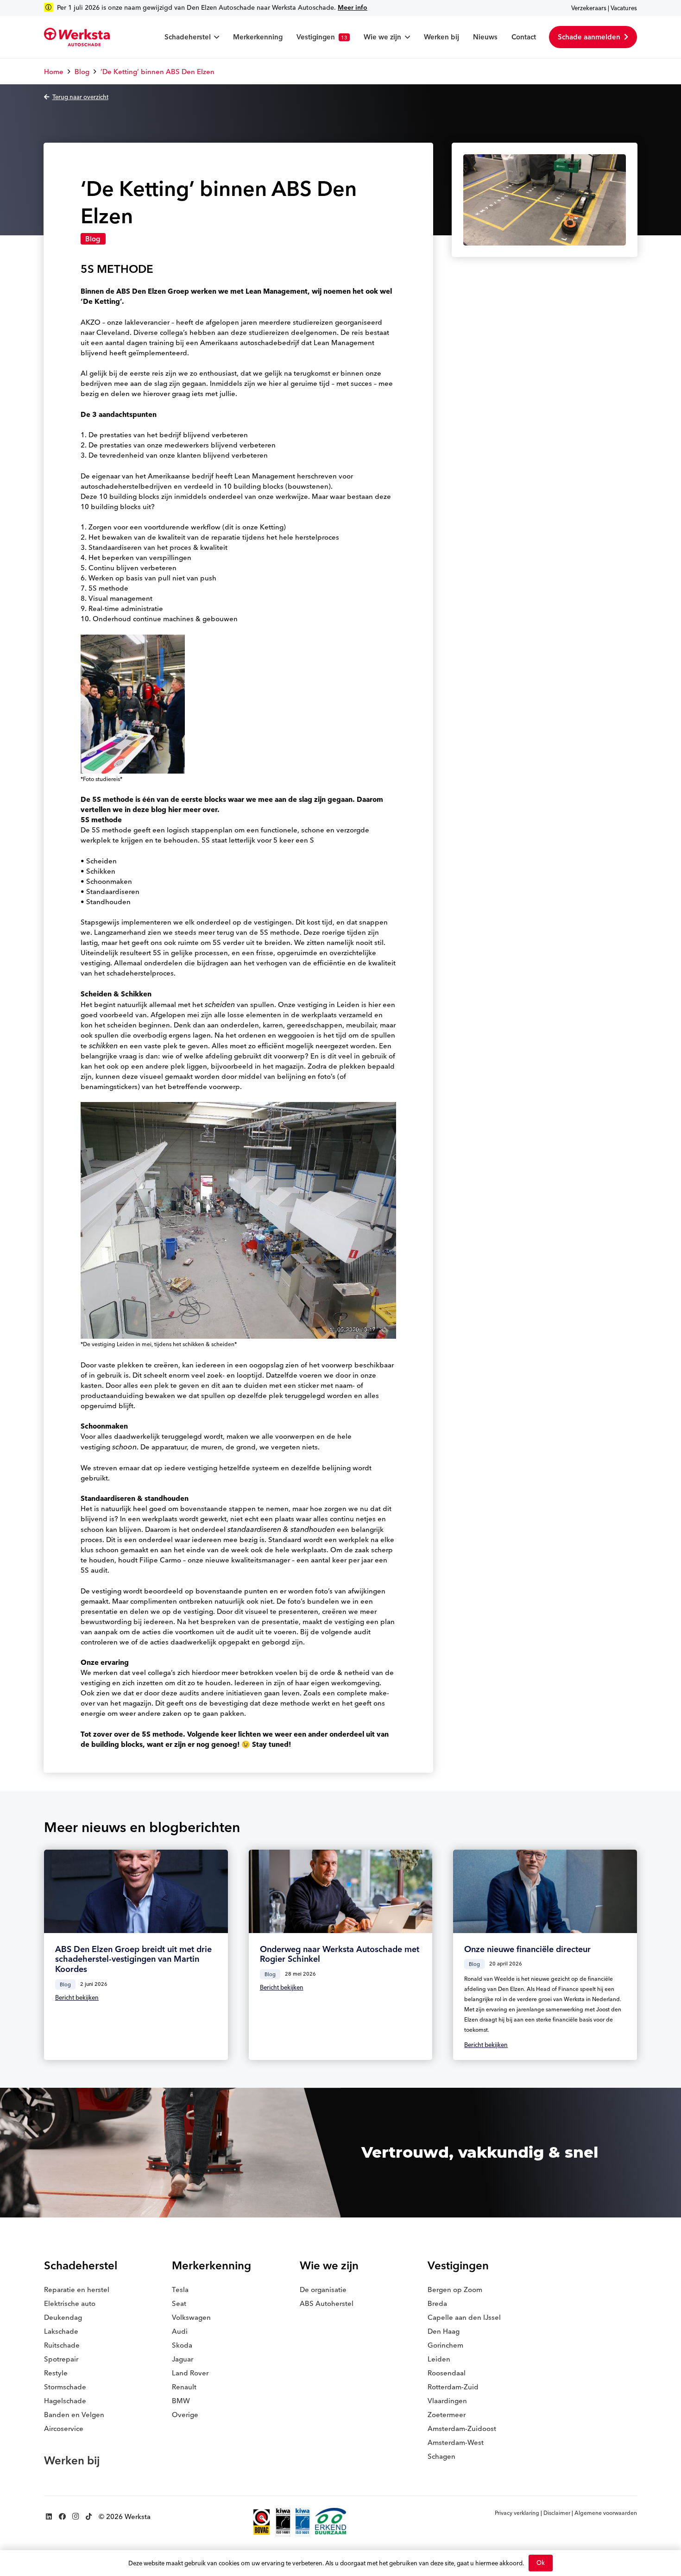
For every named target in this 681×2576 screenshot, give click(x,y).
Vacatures (624, 8)
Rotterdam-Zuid (453, 2387)
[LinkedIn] (49, 2517)
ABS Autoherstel (327, 2303)
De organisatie (323, 2289)
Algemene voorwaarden (606, 2513)
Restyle (56, 2373)
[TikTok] (89, 2517)
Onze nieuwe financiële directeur (527, 1949)
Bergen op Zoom (455, 2289)
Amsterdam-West (456, 2442)
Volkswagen (191, 2317)
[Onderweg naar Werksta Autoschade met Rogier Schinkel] (341, 1891)
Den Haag (444, 2331)
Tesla (180, 2289)
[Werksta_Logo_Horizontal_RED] (77, 37)
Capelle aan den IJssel (464, 2317)
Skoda (182, 2345)
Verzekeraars (589, 8)
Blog (93, 239)
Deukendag (63, 2317)
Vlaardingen (447, 2401)
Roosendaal (447, 2373)
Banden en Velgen (74, 2415)
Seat (179, 2303)
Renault (184, 2387)
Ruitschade (62, 2345)
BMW (181, 2401)
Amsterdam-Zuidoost (462, 2428)
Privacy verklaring (517, 2513)
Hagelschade (65, 2401)
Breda (437, 2303)
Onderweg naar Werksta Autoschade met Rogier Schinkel (340, 1954)
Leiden (439, 2359)
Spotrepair (61, 2359)
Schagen (441, 2456)
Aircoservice (64, 2428)
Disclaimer (557, 2513)
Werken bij (72, 2460)
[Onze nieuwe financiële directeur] (545, 1891)
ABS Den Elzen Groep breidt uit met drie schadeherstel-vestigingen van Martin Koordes (133, 1959)
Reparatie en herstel (77, 2289)
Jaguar (183, 2359)
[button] (215, 37)
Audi (180, 2331)
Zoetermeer (447, 2415)
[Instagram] (76, 2517)
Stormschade (65, 2387)
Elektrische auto (70, 2303)
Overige (185, 2415)
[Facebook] (62, 2517)
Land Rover (190, 2373)
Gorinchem (445, 2345)
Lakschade (61, 2331)
